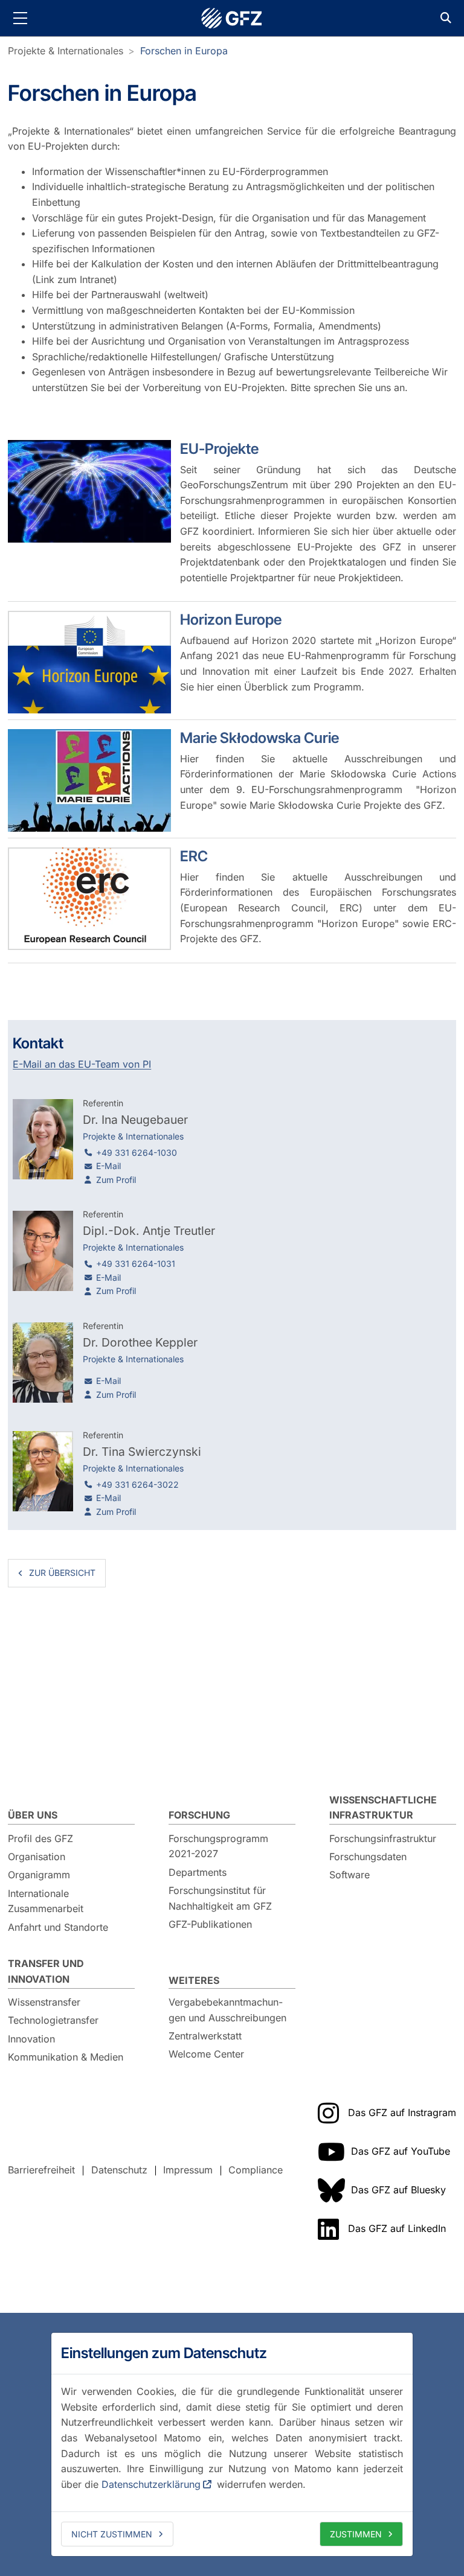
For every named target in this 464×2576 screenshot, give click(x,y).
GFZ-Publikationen (210, 1924)
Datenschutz (119, 2170)
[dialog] (232, 2444)
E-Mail (108, 1166)
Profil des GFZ (40, 1838)
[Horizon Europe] (89, 662)
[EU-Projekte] (89, 491)
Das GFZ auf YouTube (401, 2151)
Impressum (188, 2170)
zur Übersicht (62, 1573)
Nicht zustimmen (112, 2534)
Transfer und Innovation (46, 1971)
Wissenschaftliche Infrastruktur (383, 1808)
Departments (198, 1872)
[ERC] (89, 899)
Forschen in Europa (184, 51)
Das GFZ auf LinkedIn (397, 2228)
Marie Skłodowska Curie (259, 738)
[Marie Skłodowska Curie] (89, 780)
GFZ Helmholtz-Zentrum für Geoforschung (232, 18)
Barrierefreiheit (41, 2170)
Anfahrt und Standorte (58, 1927)
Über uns (33, 1815)
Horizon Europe (231, 620)
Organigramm (39, 1875)
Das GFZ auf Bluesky (398, 2190)
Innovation (31, 2039)
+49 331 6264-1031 (136, 1264)
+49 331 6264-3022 (137, 1484)
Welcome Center (206, 2054)
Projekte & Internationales (66, 51)
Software (350, 1875)
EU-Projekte (219, 449)
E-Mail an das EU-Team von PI (82, 1064)
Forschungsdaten (368, 1857)
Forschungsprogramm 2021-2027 (218, 1846)
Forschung (199, 1815)
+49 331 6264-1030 (137, 1153)
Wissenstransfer (44, 2002)
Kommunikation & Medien (66, 2057)
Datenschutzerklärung (151, 2484)
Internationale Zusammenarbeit (46, 1901)
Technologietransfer (53, 2020)
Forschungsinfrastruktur (383, 1838)
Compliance (256, 2170)
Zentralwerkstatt (205, 2036)
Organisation (37, 1857)
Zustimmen (356, 2534)
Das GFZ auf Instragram (402, 2112)
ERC (194, 856)
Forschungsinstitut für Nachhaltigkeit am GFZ (220, 1898)
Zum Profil (116, 1180)
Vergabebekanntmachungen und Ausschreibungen (227, 2010)
